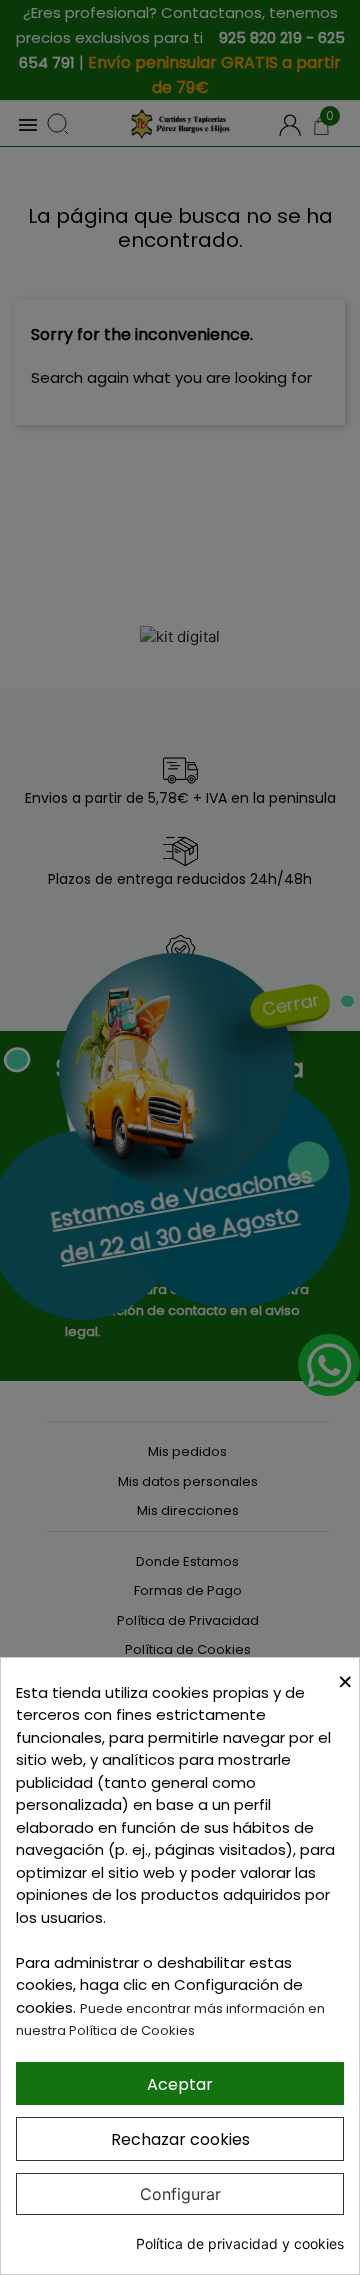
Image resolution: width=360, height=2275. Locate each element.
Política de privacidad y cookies (240, 2243)
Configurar (180, 2194)
